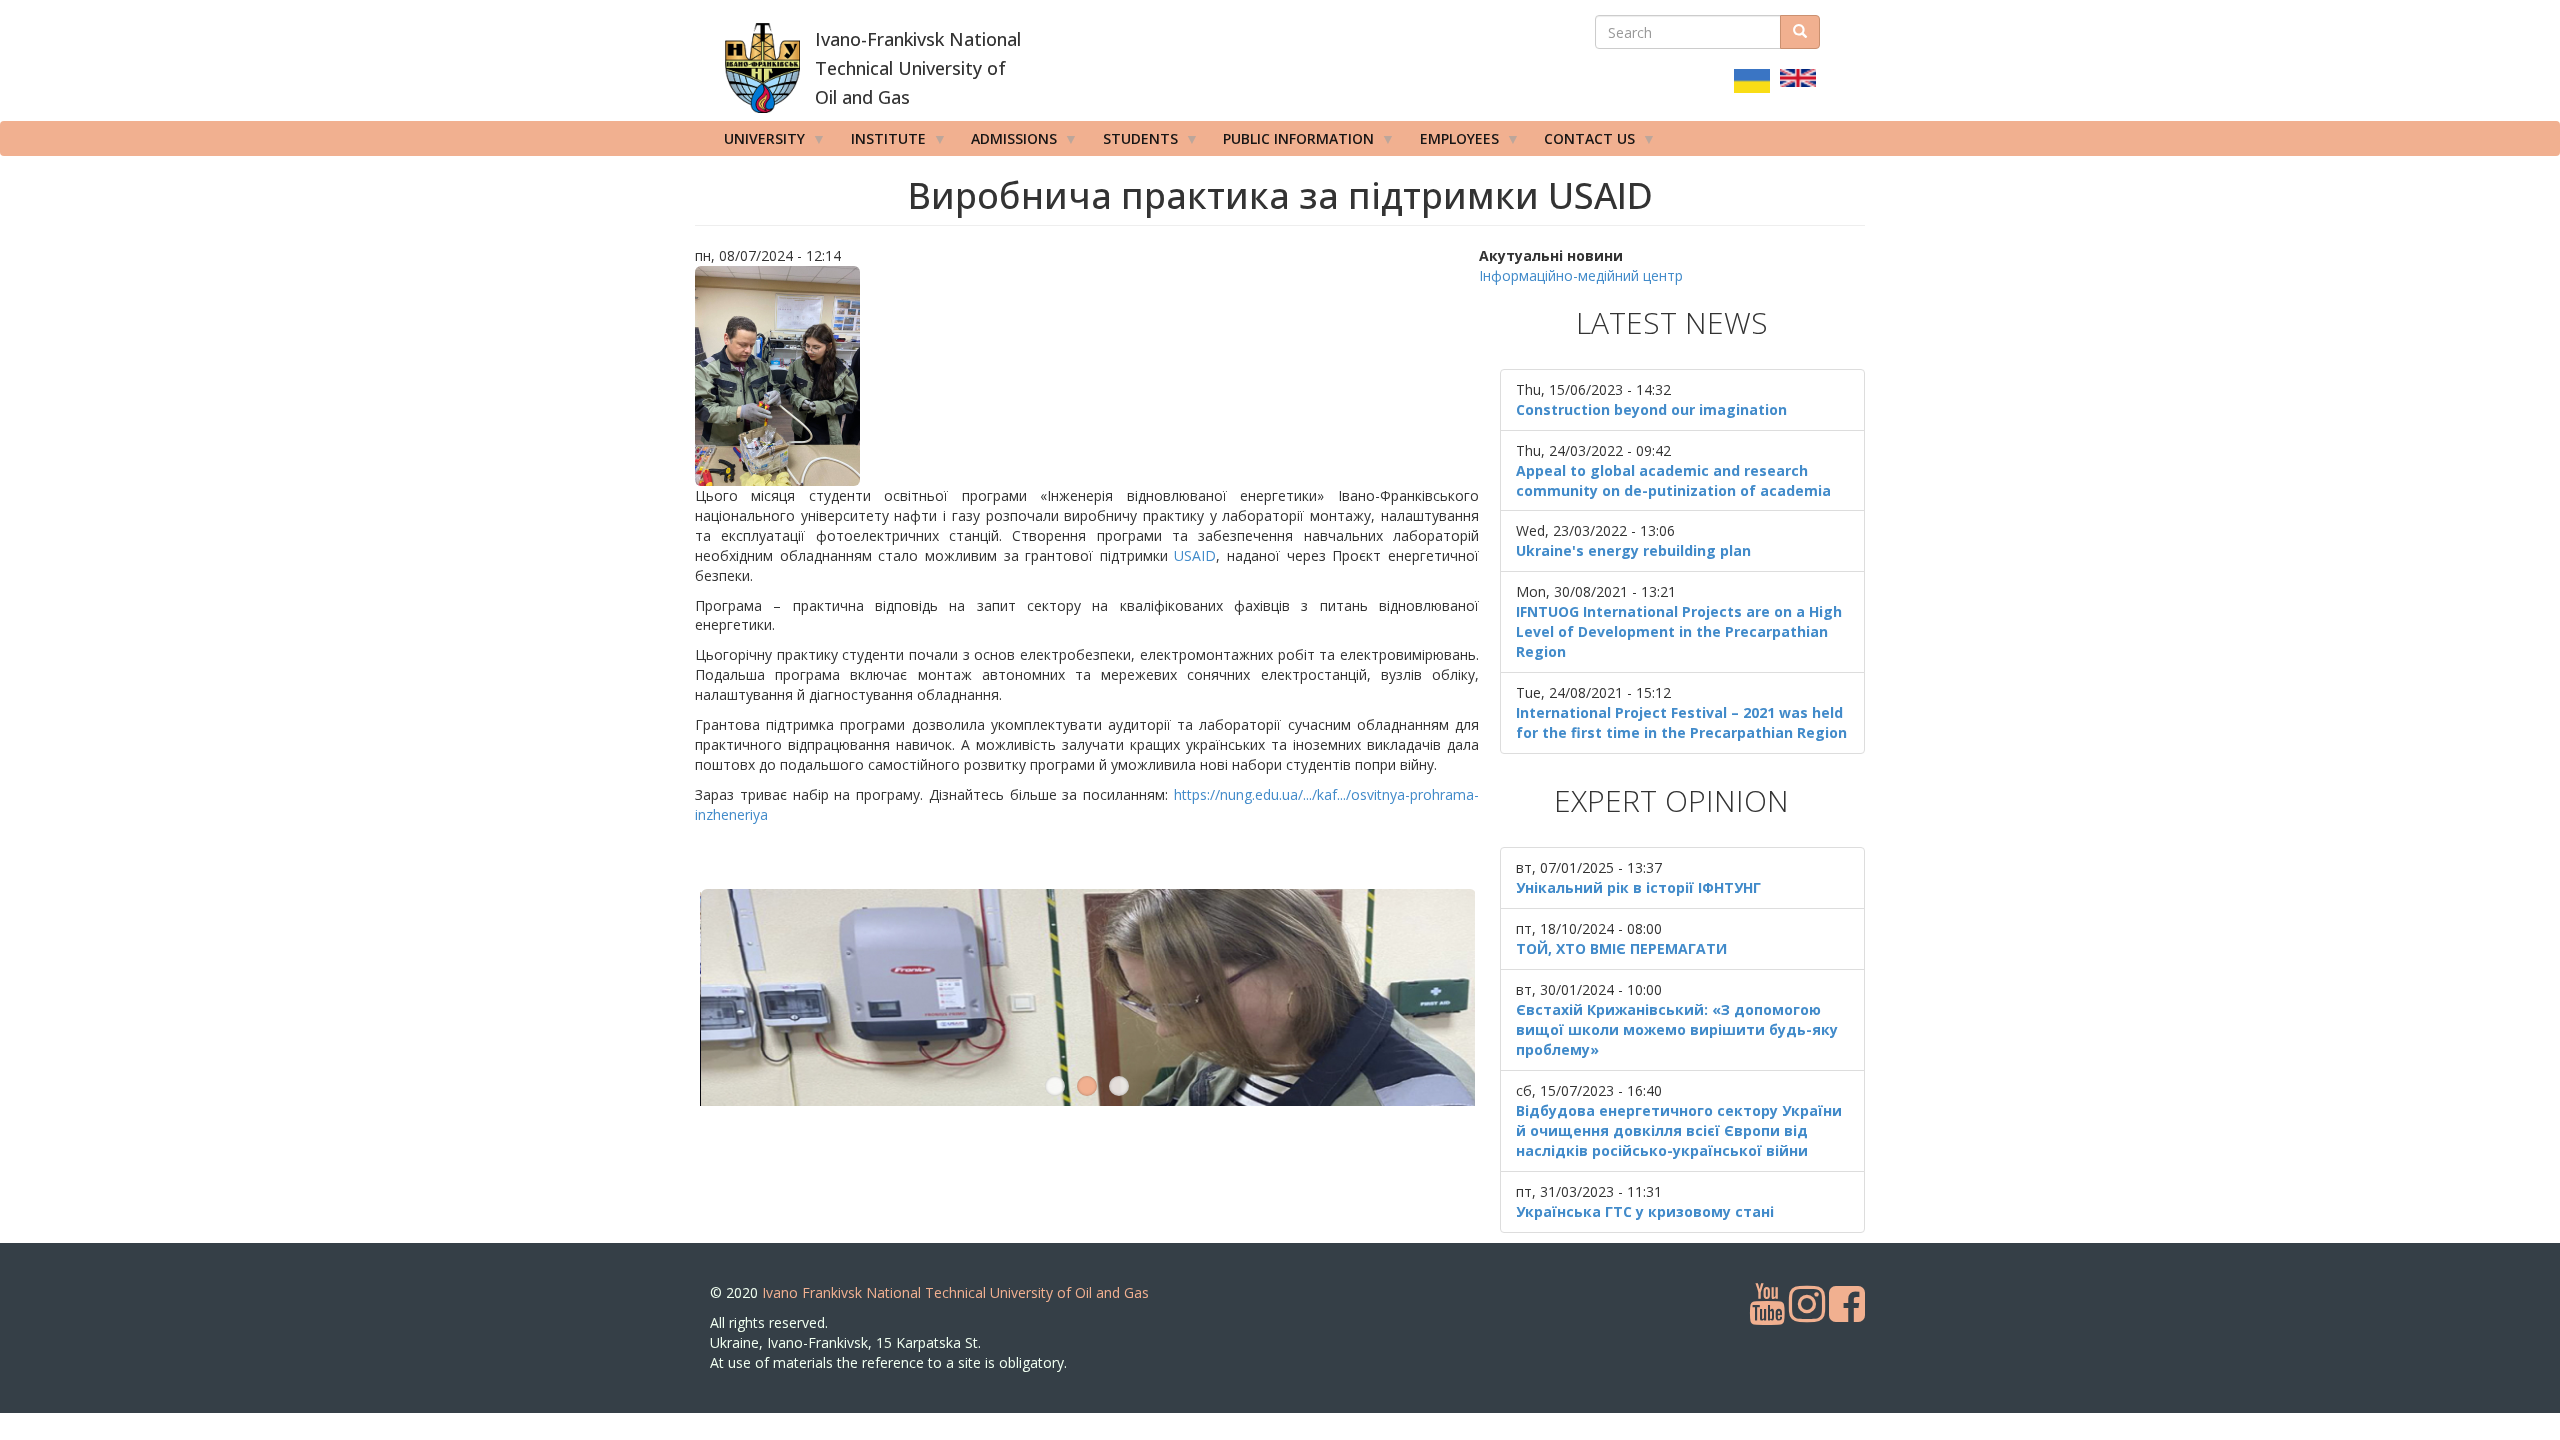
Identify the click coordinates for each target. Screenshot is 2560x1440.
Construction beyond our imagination (1651, 409)
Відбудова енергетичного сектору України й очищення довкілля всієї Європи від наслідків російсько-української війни (1679, 1130)
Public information (1291, 142)
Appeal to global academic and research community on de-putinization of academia (1673, 480)
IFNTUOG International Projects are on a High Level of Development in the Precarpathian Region (1679, 631)
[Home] (762, 68)
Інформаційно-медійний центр (1581, 275)
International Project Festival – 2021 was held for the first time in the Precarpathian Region (1681, 722)
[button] (1087, 376)
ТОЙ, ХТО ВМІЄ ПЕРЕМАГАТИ (1621, 948)
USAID (1195, 555)
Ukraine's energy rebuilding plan (1633, 550)
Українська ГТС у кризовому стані (1645, 1211)
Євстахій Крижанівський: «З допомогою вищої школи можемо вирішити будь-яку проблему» (1677, 1029)
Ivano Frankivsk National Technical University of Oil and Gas (955, 1427)
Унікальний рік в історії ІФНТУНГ (1638, 887)
